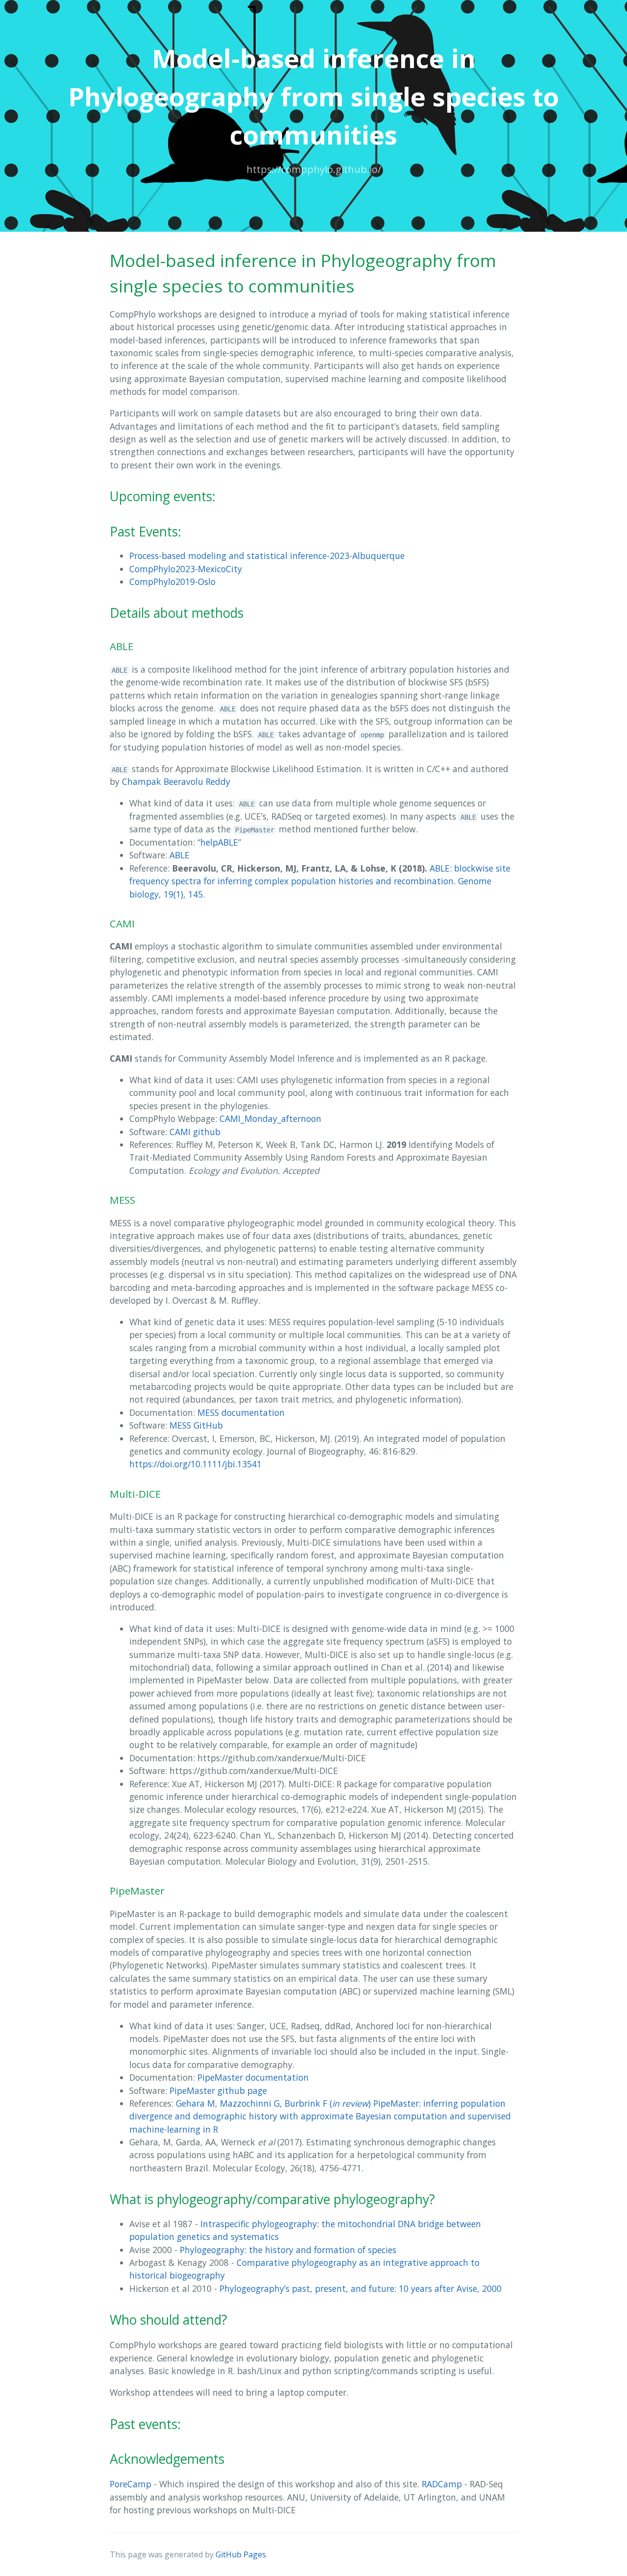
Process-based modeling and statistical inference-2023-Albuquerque (267, 556)
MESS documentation (241, 1412)
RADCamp (442, 2484)
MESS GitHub (196, 1425)
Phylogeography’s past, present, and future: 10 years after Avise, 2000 (361, 2288)
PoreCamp (131, 2484)
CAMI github (195, 1132)
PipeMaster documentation (253, 2077)
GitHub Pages (241, 2554)
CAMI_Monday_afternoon (270, 1118)
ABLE (180, 855)
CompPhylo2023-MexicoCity (186, 569)
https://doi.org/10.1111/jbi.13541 (195, 1464)
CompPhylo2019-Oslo (172, 582)
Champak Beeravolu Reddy (176, 781)
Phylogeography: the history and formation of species (288, 2250)
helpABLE (219, 842)
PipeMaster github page (218, 2090)
